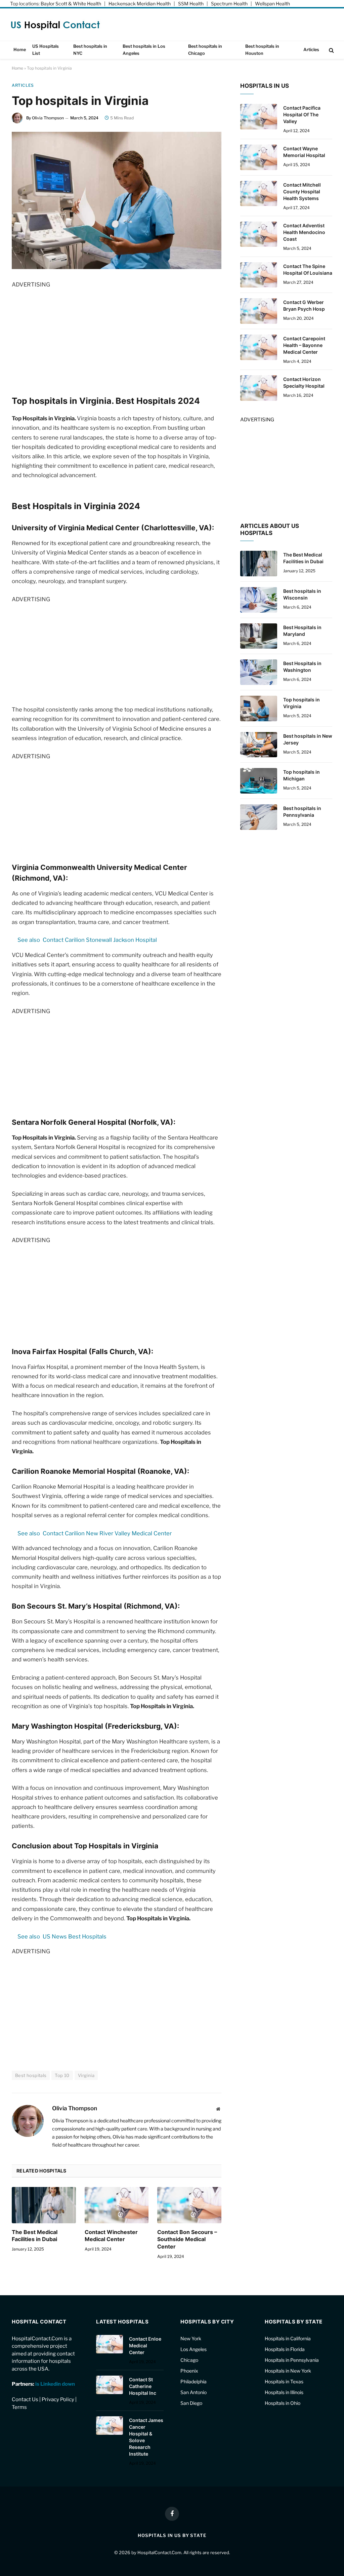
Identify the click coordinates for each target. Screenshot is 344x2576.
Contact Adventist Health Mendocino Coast (304, 232)
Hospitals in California (288, 2338)
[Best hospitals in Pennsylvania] (259, 817)
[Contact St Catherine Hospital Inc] (110, 2385)
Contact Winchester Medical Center (111, 2236)
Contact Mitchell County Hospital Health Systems (302, 191)
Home (20, 50)
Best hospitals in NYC (90, 50)
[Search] (331, 50)
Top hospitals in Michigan (302, 775)
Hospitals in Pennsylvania (292, 2360)
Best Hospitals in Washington (302, 667)
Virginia (86, 2075)
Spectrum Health (229, 4)
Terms (19, 2407)
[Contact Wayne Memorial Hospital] (259, 157)
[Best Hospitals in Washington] (259, 672)
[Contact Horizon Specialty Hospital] (259, 388)
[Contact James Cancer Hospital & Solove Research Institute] (110, 2426)
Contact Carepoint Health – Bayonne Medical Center (304, 345)
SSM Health (191, 4)
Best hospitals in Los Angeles (144, 50)
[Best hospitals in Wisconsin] (259, 600)
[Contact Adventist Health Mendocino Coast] (259, 234)
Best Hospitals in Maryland (302, 631)
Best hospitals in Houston (262, 50)
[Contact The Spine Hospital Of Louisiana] (259, 275)
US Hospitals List (46, 50)
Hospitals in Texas (284, 2381)
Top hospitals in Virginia (302, 703)
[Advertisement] (117, 336)
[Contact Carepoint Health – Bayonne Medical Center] (259, 347)
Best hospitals (31, 2075)
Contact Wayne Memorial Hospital (304, 152)
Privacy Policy (58, 2399)
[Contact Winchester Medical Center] (117, 2205)
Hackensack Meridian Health (140, 4)
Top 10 (62, 2075)
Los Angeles (193, 2349)
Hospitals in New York (288, 2371)
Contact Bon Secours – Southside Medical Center (187, 2239)
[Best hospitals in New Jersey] (259, 745)
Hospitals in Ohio (283, 2403)
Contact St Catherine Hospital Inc (143, 2386)
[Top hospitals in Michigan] (259, 781)
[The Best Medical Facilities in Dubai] (44, 2205)
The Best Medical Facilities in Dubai (35, 2236)
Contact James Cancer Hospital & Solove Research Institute (146, 2437)
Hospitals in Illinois (284, 2392)
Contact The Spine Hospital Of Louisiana (308, 270)
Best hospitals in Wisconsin (302, 594)
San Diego (191, 2403)
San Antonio (193, 2392)
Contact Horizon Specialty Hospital (304, 382)
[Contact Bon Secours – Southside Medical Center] (189, 2205)
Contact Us (25, 2399)
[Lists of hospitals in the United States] (56, 25)
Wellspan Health (272, 4)
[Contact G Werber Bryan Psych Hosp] (259, 311)
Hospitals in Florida (285, 2349)
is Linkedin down (55, 2384)
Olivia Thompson (48, 118)
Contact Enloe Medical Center (145, 2346)
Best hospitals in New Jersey (308, 739)
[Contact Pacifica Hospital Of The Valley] (259, 117)
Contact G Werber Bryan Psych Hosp (304, 305)
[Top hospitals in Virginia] (259, 708)
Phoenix (189, 2371)
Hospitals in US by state (172, 2535)
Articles (311, 50)
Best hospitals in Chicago (205, 50)
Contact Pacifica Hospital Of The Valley (302, 114)
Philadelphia (193, 2381)
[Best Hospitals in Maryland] (259, 636)
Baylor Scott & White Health (71, 4)
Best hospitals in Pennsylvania (302, 812)
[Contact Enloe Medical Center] (110, 2344)
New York (191, 2338)
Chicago (189, 2360)
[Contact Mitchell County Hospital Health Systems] (259, 194)
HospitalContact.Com (159, 2552)
